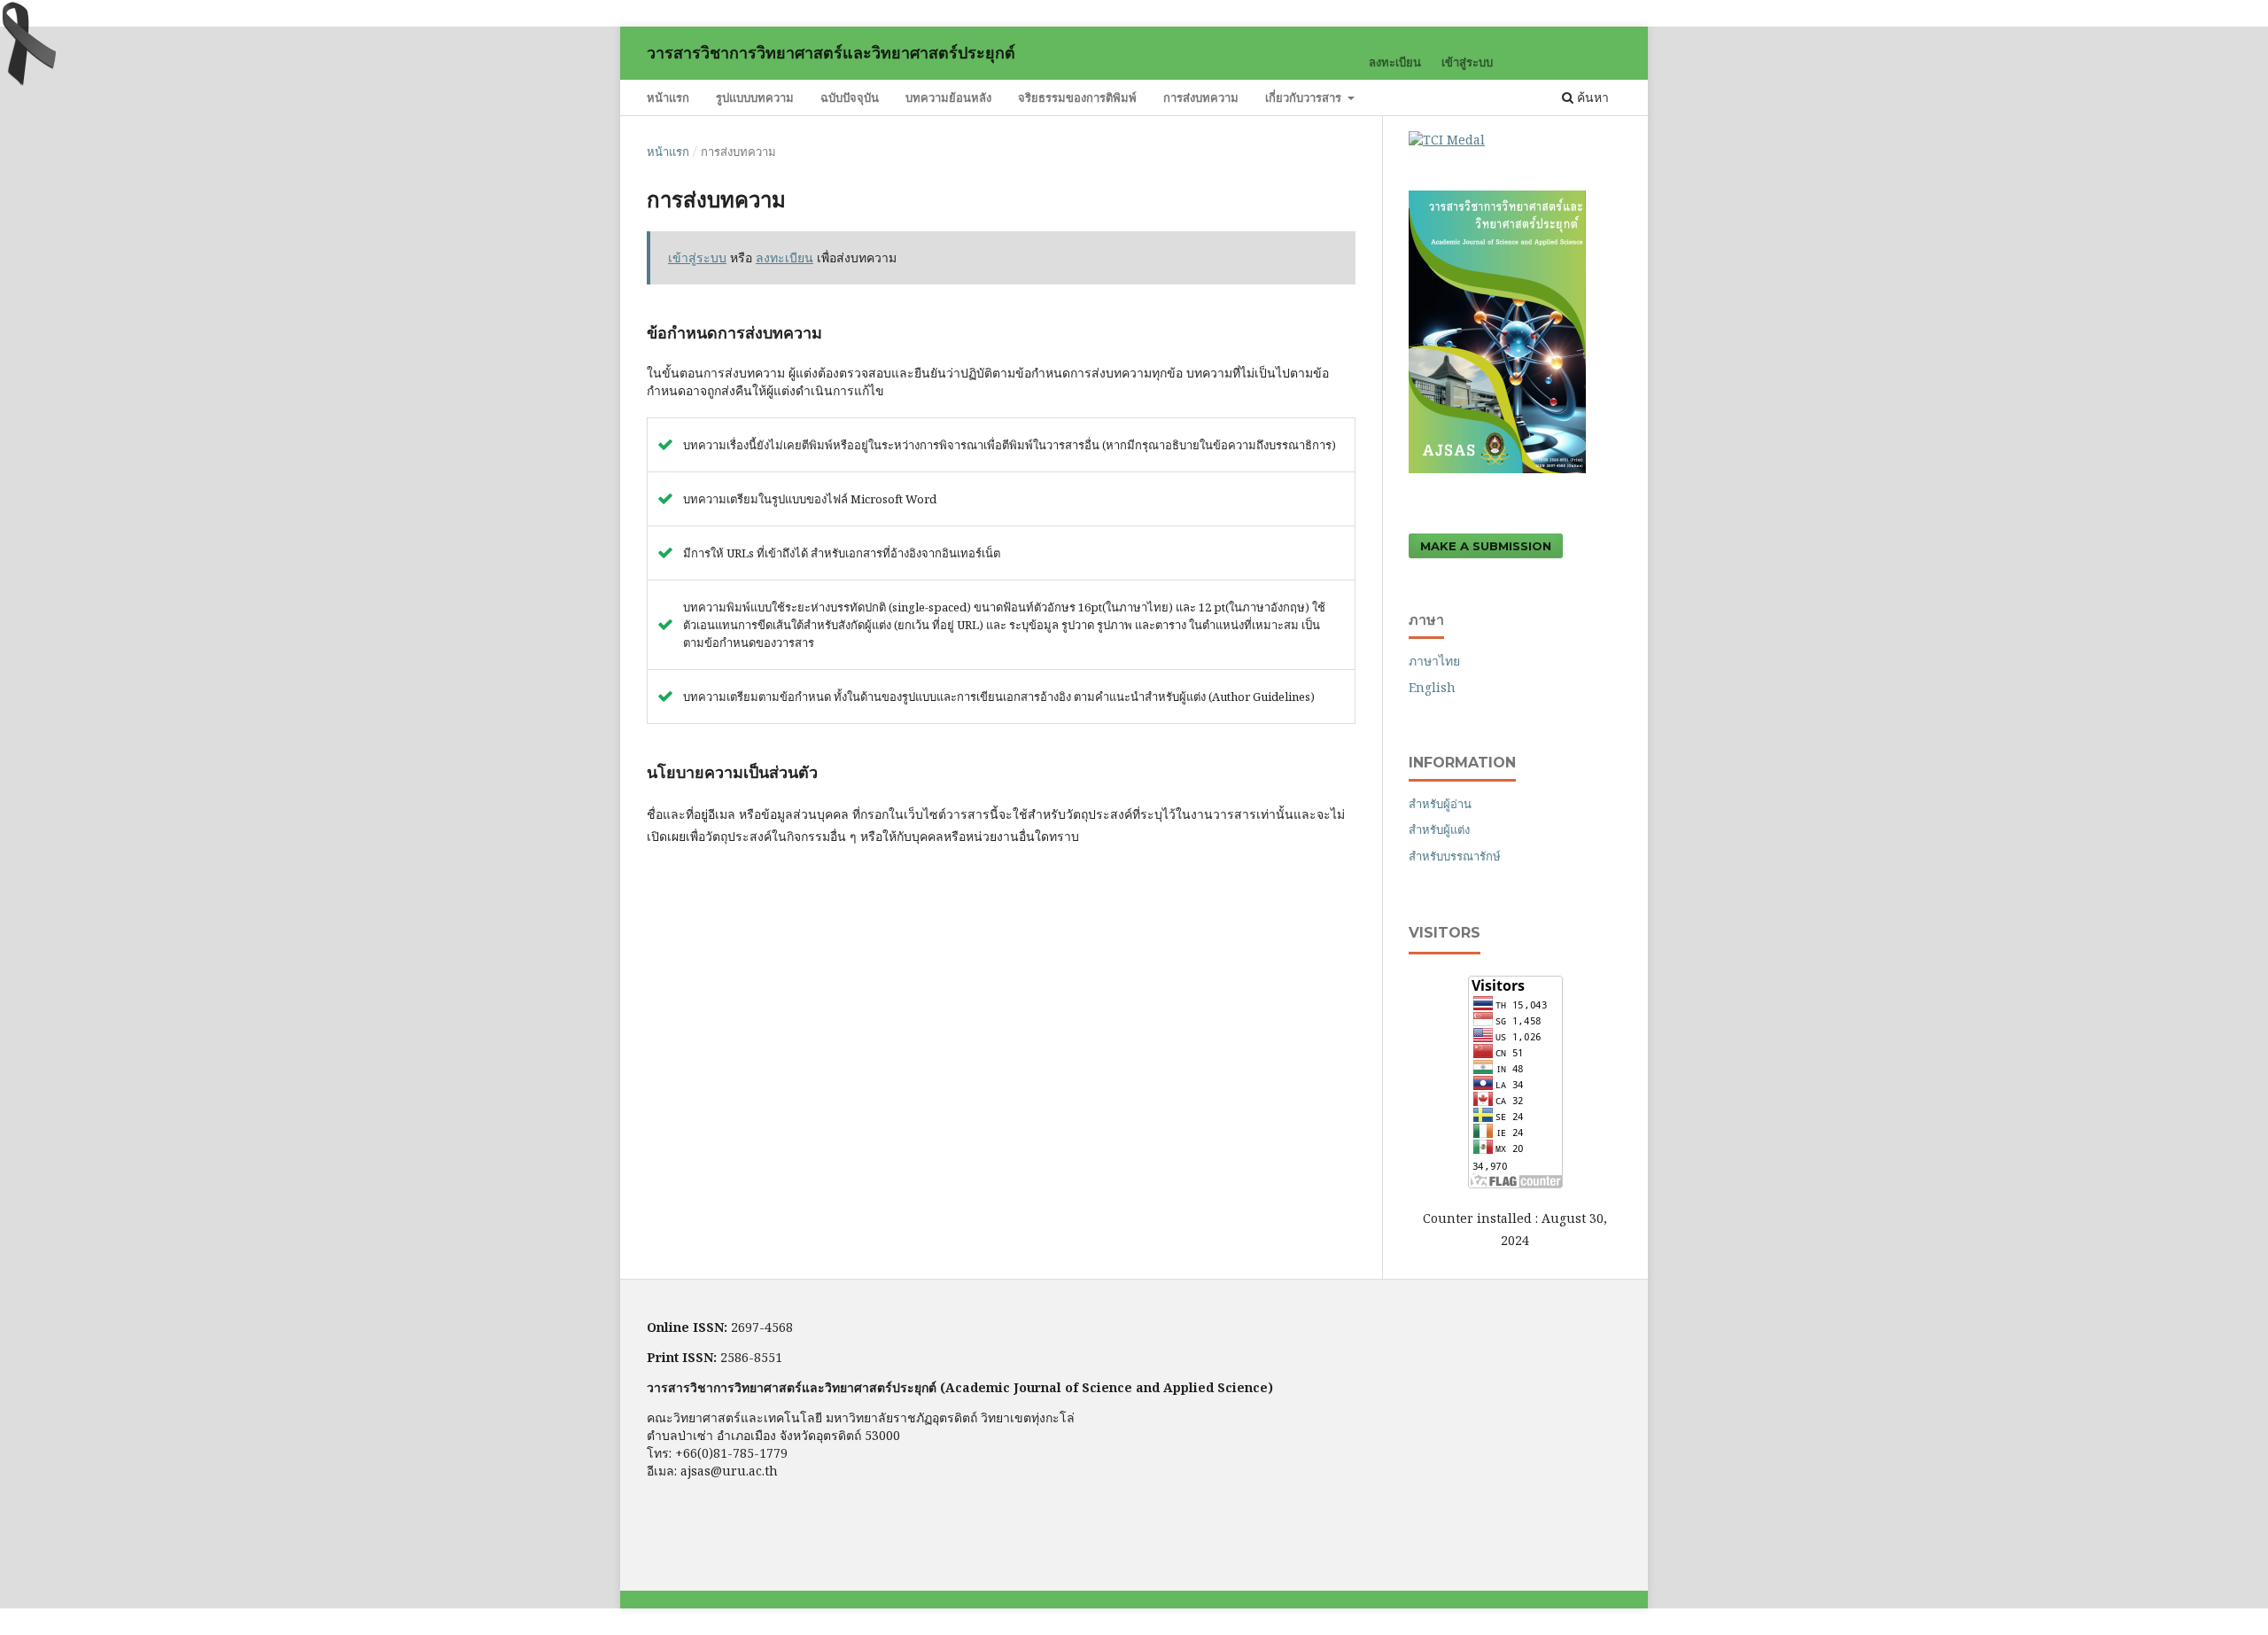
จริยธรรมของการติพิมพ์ (1077, 97)
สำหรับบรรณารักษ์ (1455, 856)
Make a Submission (1486, 546)
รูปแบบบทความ (755, 97)
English (1432, 687)
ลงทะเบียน (1395, 62)
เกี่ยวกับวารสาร (1305, 97)
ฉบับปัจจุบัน (850, 97)
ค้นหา (1591, 97)
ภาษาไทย (1434, 661)
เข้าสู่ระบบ (1467, 62)
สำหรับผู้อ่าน (1440, 804)
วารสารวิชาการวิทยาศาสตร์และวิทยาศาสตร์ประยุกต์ (831, 53)
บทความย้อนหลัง (948, 97)
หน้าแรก (668, 97)
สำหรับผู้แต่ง (1439, 829)
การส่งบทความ (1201, 97)
